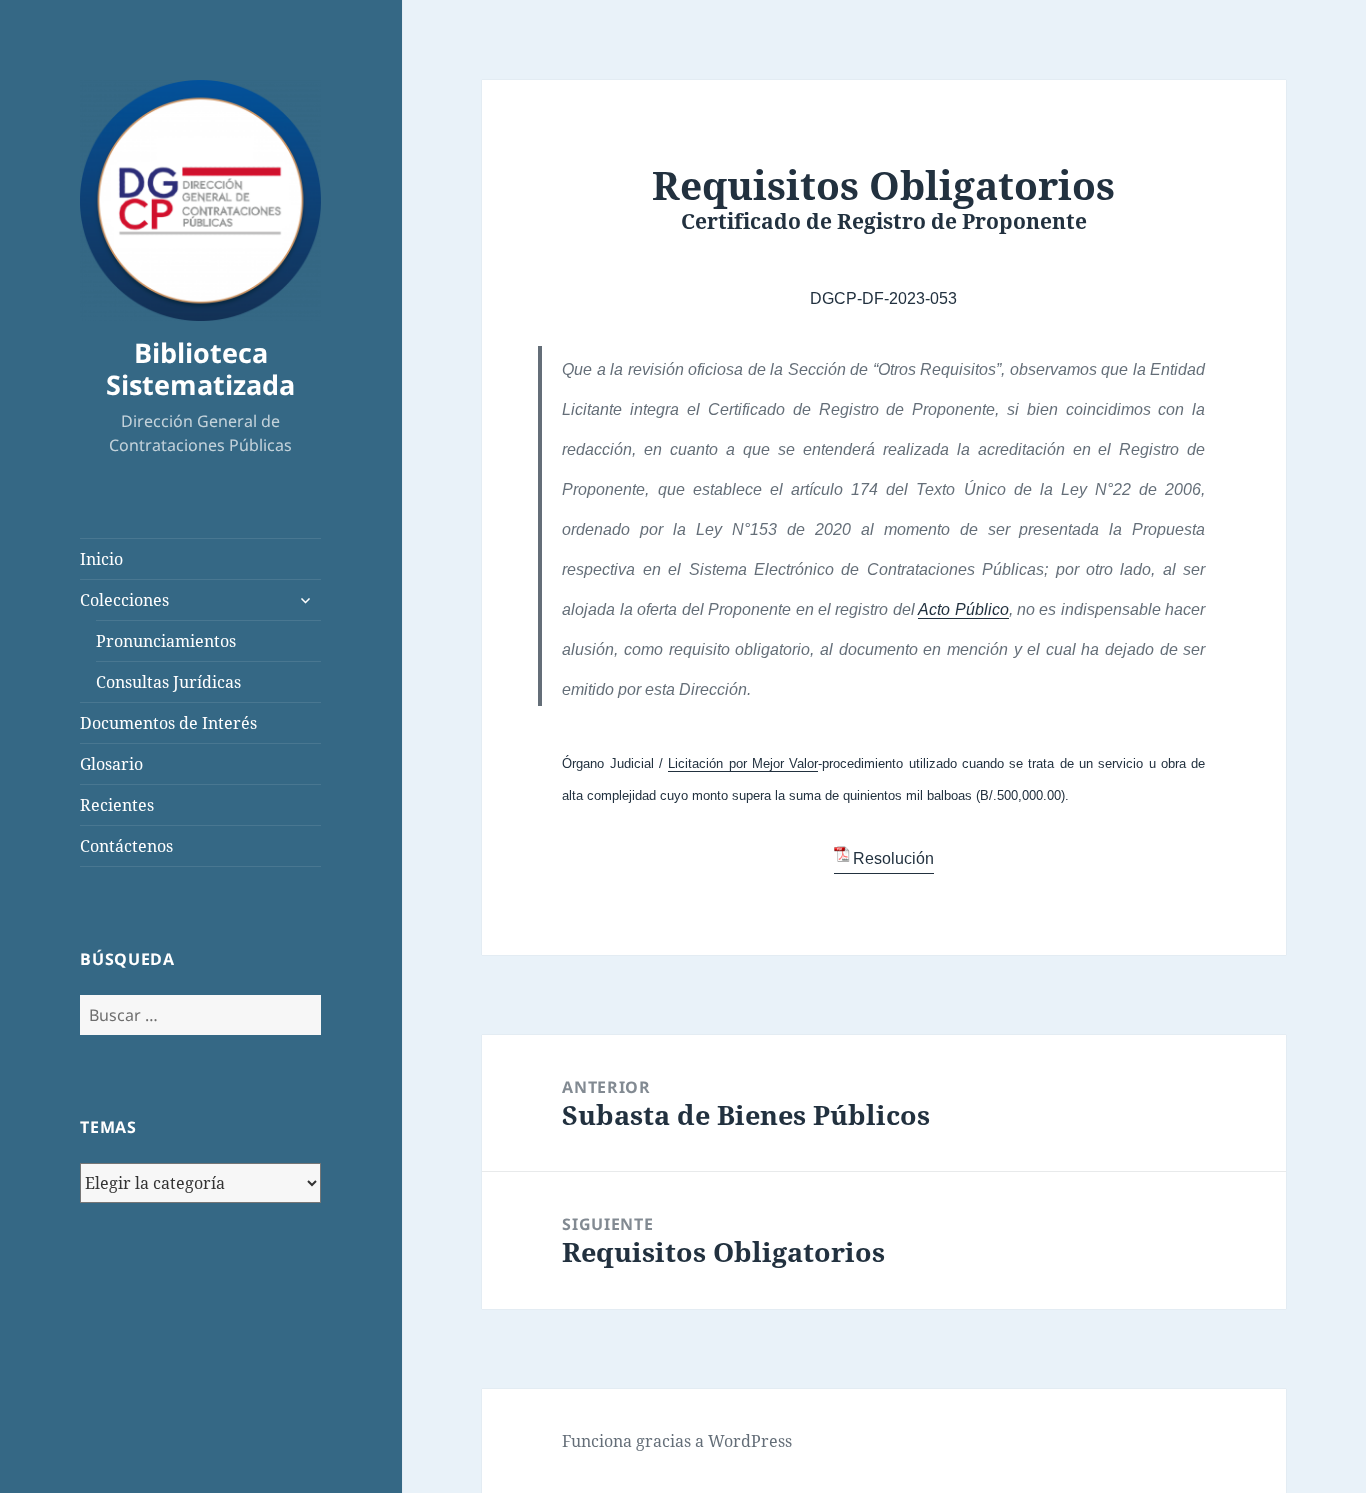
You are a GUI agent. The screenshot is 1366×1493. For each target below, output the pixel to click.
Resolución (893, 858)
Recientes (117, 805)
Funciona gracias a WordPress (677, 1441)
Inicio (101, 559)
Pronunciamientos (166, 641)
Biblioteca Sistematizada (200, 368)
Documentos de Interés (168, 723)
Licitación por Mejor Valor (743, 763)
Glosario (111, 764)
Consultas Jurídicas (168, 682)
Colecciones (124, 600)
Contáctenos (126, 846)
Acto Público (963, 609)
